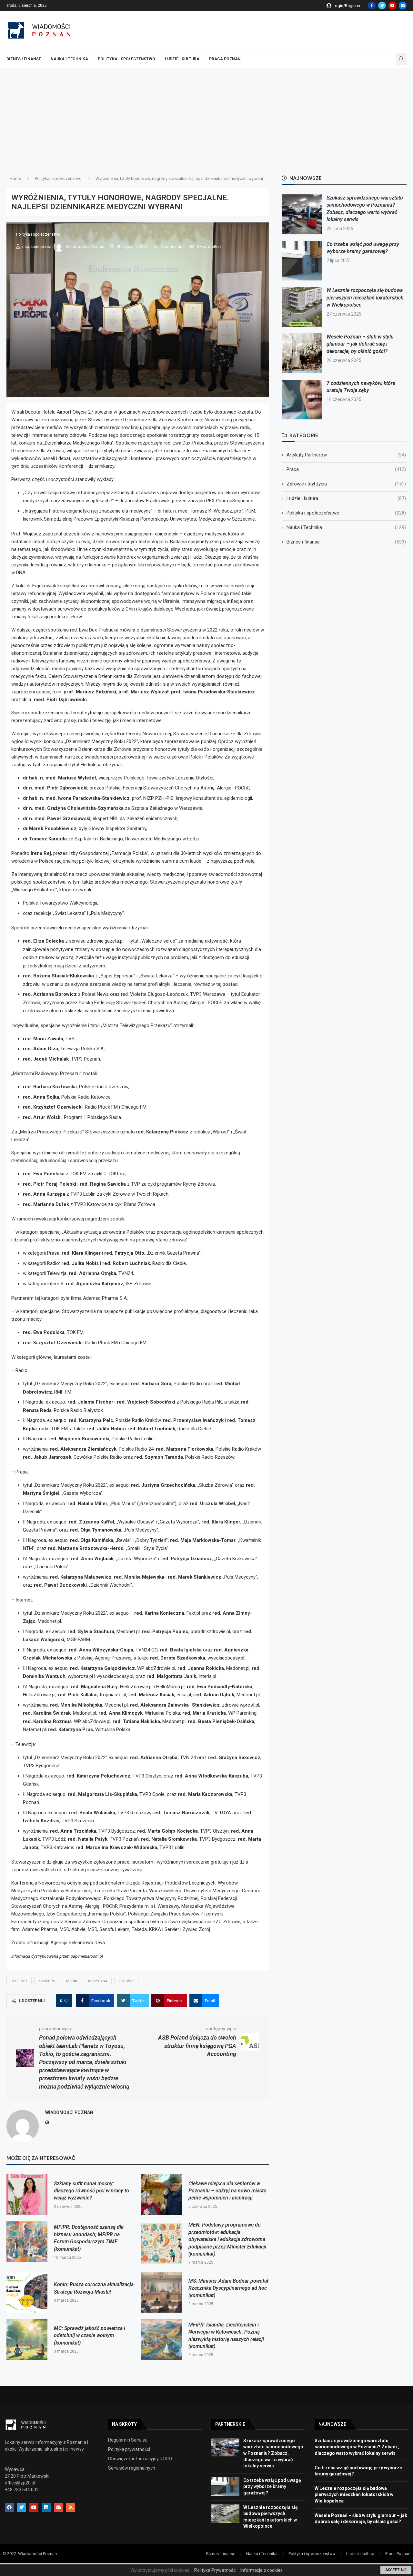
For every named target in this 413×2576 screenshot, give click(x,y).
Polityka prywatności (129, 2449)
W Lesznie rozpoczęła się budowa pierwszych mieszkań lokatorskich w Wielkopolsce (365, 298)
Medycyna (98, 1981)
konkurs (47, 1981)
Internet (19, 1981)
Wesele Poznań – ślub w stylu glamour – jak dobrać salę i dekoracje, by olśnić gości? (360, 344)
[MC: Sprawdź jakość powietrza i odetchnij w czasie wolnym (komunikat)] (27, 2340)
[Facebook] (372, 5)
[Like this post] (66, 2001)
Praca (346, 469)
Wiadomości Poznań (85, 246)
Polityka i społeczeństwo (126, 59)
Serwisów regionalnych (132, 2468)
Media (72, 1981)
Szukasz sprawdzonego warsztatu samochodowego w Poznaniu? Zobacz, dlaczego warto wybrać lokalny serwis (273, 2453)
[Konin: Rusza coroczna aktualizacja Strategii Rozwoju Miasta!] (27, 2292)
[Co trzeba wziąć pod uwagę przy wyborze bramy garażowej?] (302, 261)
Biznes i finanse (24, 59)
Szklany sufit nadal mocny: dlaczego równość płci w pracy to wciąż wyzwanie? (91, 2191)
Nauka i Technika (69, 59)
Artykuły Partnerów (346, 455)
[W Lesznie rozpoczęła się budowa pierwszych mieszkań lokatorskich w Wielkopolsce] (302, 307)
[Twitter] (382, 5)
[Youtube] (392, 5)
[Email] (403, 5)
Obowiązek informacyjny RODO (140, 2459)
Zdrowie (126, 1981)
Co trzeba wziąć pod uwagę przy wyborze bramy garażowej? (272, 2487)
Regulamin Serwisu (128, 2440)
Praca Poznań (225, 59)
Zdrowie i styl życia (346, 484)
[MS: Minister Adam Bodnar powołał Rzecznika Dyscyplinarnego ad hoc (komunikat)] (161, 2292)
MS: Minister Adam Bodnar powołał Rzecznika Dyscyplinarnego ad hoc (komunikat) (228, 2288)
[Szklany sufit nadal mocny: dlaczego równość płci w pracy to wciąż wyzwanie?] (27, 2195)
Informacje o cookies (262, 2570)
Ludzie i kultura (182, 59)
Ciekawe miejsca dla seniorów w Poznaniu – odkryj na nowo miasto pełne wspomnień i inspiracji (227, 2191)
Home (15, 178)
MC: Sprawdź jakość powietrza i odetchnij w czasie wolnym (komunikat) (90, 2336)
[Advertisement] (206, 117)
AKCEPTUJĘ (396, 2570)
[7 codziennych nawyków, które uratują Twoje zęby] (302, 400)
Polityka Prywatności (215, 2570)
